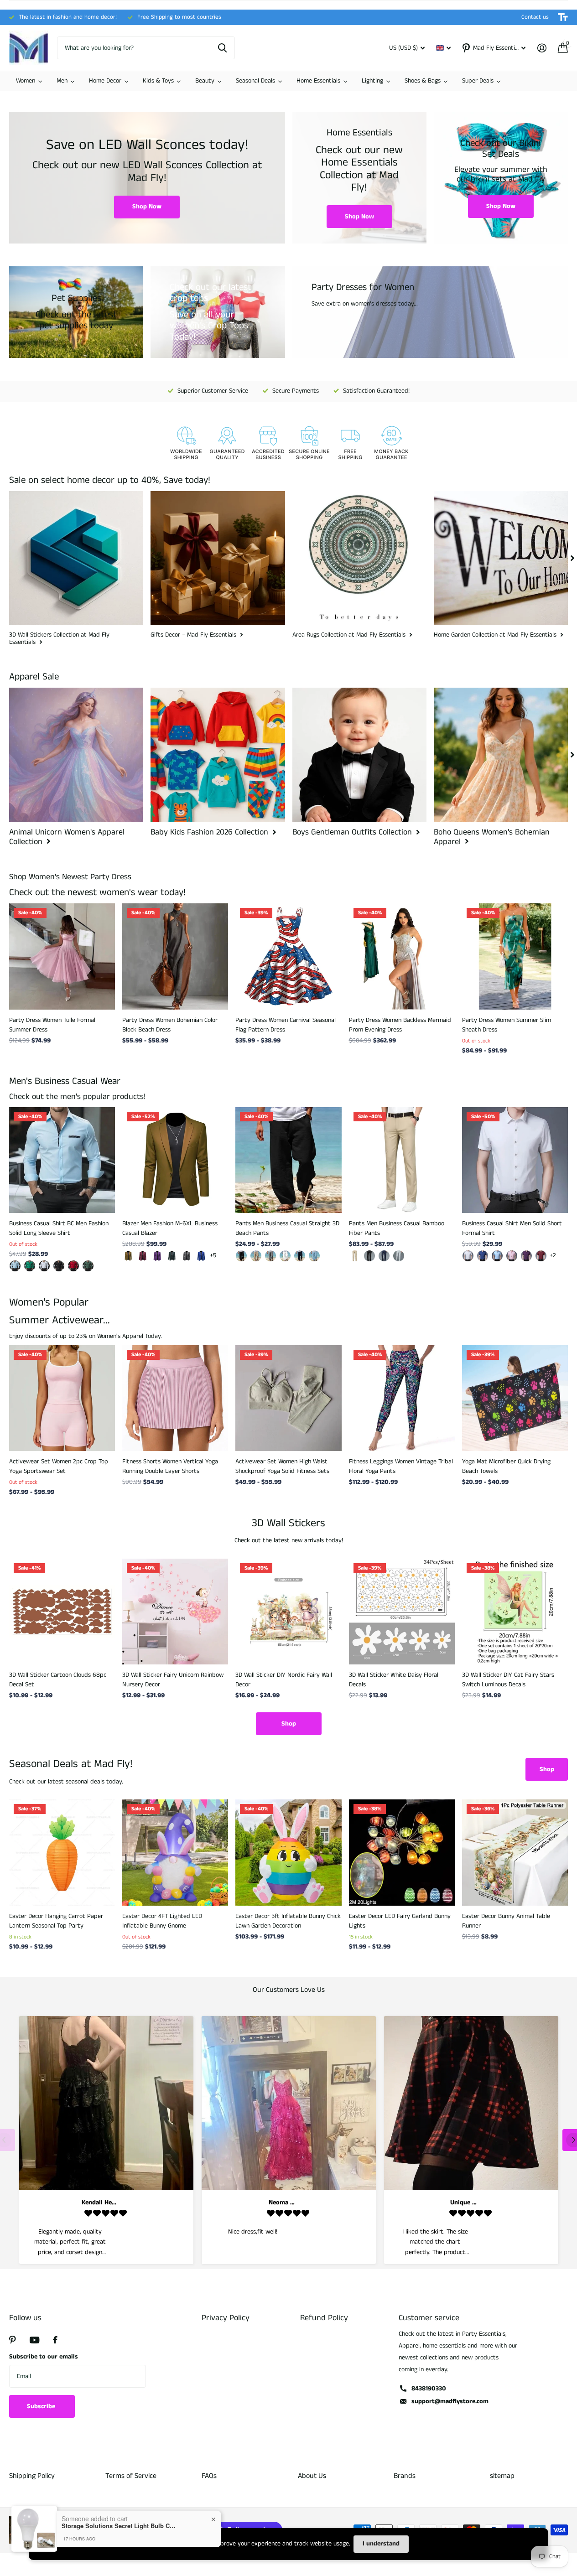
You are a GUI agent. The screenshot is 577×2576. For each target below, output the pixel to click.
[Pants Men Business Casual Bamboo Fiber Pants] (402, 1160)
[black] (241, 1256)
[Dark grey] (187, 1256)
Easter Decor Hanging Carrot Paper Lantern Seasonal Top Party (56, 1921)
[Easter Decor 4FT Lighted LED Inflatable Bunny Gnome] (175, 1852)
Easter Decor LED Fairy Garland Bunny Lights (400, 1921)
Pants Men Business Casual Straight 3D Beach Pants (287, 1228)
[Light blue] (497, 1256)
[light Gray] (399, 1256)
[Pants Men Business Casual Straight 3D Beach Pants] (288, 1160)
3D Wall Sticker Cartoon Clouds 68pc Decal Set (58, 1680)
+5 (213, 1255)
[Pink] (512, 1256)
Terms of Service (131, 2476)
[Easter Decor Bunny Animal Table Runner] (515, 1852)
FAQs (209, 2476)
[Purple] (157, 1256)
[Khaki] (128, 1256)
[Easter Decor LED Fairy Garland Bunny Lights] (402, 1852)
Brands (405, 2476)
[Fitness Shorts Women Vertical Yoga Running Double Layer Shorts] (175, 1398)
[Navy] (300, 1256)
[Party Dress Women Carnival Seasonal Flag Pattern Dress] (288, 956)
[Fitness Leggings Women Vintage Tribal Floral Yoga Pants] (402, 1398)
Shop (289, 1724)
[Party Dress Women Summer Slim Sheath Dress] (515, 956)
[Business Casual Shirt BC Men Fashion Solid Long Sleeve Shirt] (62, 1160)
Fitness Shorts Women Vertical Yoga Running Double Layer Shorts (170, 1466)
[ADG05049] (88, 1266)
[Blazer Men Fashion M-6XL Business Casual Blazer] (175, 1160)
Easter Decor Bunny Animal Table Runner (506, 1921)
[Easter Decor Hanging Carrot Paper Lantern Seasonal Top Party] (62, 1852)
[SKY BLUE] (314, 1256)
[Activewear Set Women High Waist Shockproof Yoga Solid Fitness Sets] (288, 1398)
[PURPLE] (526, 1256)
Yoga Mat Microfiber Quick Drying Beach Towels (506, 1466)
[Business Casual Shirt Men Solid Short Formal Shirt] (515, 1160)
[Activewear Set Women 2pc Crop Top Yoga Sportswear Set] (62, 1398)
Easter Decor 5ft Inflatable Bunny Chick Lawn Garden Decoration (288, 1921)
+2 (553, 1255)
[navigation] (572, 558)
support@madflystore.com (450, 2401)
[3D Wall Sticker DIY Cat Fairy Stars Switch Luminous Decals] (515, 1612)
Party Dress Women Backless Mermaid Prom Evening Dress (400, 1025)
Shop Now (147, 207)
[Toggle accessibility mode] (563, 17)
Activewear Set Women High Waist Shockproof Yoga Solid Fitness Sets (282, 1466)
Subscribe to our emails (44, 2357)
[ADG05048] (73, 1266)
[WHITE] (285, 1256)
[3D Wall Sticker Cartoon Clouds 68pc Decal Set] (62, 1612)
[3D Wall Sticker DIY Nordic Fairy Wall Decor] (288, 1612)
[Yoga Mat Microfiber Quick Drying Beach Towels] (515, 1398)
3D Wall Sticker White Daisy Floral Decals (394, 1680)
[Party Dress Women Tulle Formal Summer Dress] (62, 956)
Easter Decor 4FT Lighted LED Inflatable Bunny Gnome (162, 1921)
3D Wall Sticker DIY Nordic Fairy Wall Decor (284, 1680)
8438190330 (429, 2389)
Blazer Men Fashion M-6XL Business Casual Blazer (170, 1228)
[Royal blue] (201, 1256)
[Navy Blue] (384, 1256)
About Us (312, 2476)
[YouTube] (34, 2340)
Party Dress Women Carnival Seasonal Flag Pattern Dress (286, 1025)
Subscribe (42, 2406)
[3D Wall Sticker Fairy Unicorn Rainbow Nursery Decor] (175, 1612)
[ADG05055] (44, 1266)
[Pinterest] (13, 2340)
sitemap (502, 2476)
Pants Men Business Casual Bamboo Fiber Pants (397, 1228)
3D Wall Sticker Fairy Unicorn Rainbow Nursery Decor (173, 1680)
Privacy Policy (226, 2318)
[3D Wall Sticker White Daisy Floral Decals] (402, 1612)
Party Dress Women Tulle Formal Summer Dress (52, 1025)
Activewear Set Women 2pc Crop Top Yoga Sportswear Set (59, 1466)
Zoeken (222, 48)
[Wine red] (143, 1256)
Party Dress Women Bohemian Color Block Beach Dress (170, 1025)
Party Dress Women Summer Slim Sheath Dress (507, 1025)
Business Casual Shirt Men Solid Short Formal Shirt (512, 1228)
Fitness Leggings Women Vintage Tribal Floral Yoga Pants (401, 1466)
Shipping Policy (32, 2476)
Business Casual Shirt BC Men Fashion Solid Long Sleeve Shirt (59, 1228)
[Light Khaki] (256, 1256)
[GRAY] (270, 1256)
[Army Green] (172, 1256)
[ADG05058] (30, 1266)
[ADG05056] (59, 1266)
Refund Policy (324, 2318)
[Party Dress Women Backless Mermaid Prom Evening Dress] (402, 956)
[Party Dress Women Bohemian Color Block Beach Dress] (175, 956)
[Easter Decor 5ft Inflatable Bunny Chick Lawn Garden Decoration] (288, 1852)
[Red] (541, 1256)
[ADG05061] (15, 1266)
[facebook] (55, 2340)
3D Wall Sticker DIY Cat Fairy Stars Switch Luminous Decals (508, 1680)
